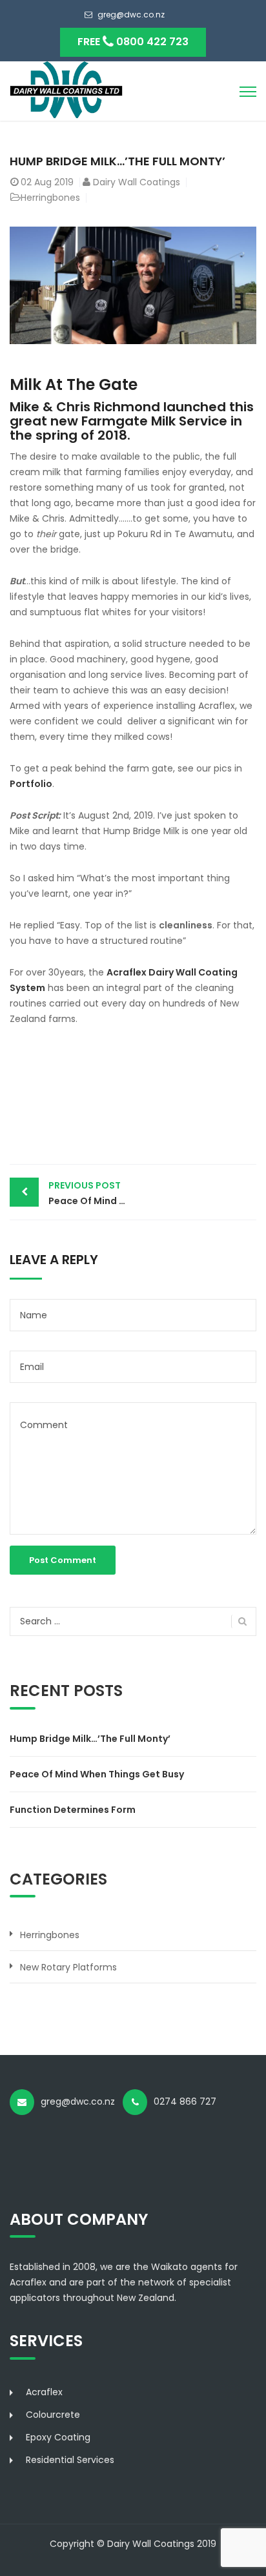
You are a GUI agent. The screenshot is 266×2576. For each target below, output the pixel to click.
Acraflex (44, 2392)
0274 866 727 (189, 2101)
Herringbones (50, 198)
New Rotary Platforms (68, 1967)
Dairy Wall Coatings (137, 182)
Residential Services (70, 2460)
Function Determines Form (73, 1810)
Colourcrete (53, 2415)
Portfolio (31, 784)
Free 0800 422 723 (133, 42)
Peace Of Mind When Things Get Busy (91, 1193)
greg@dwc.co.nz (131, 15)
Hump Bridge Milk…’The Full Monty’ (90, 1739)
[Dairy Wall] (66, 89)
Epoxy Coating (58, 2437)
